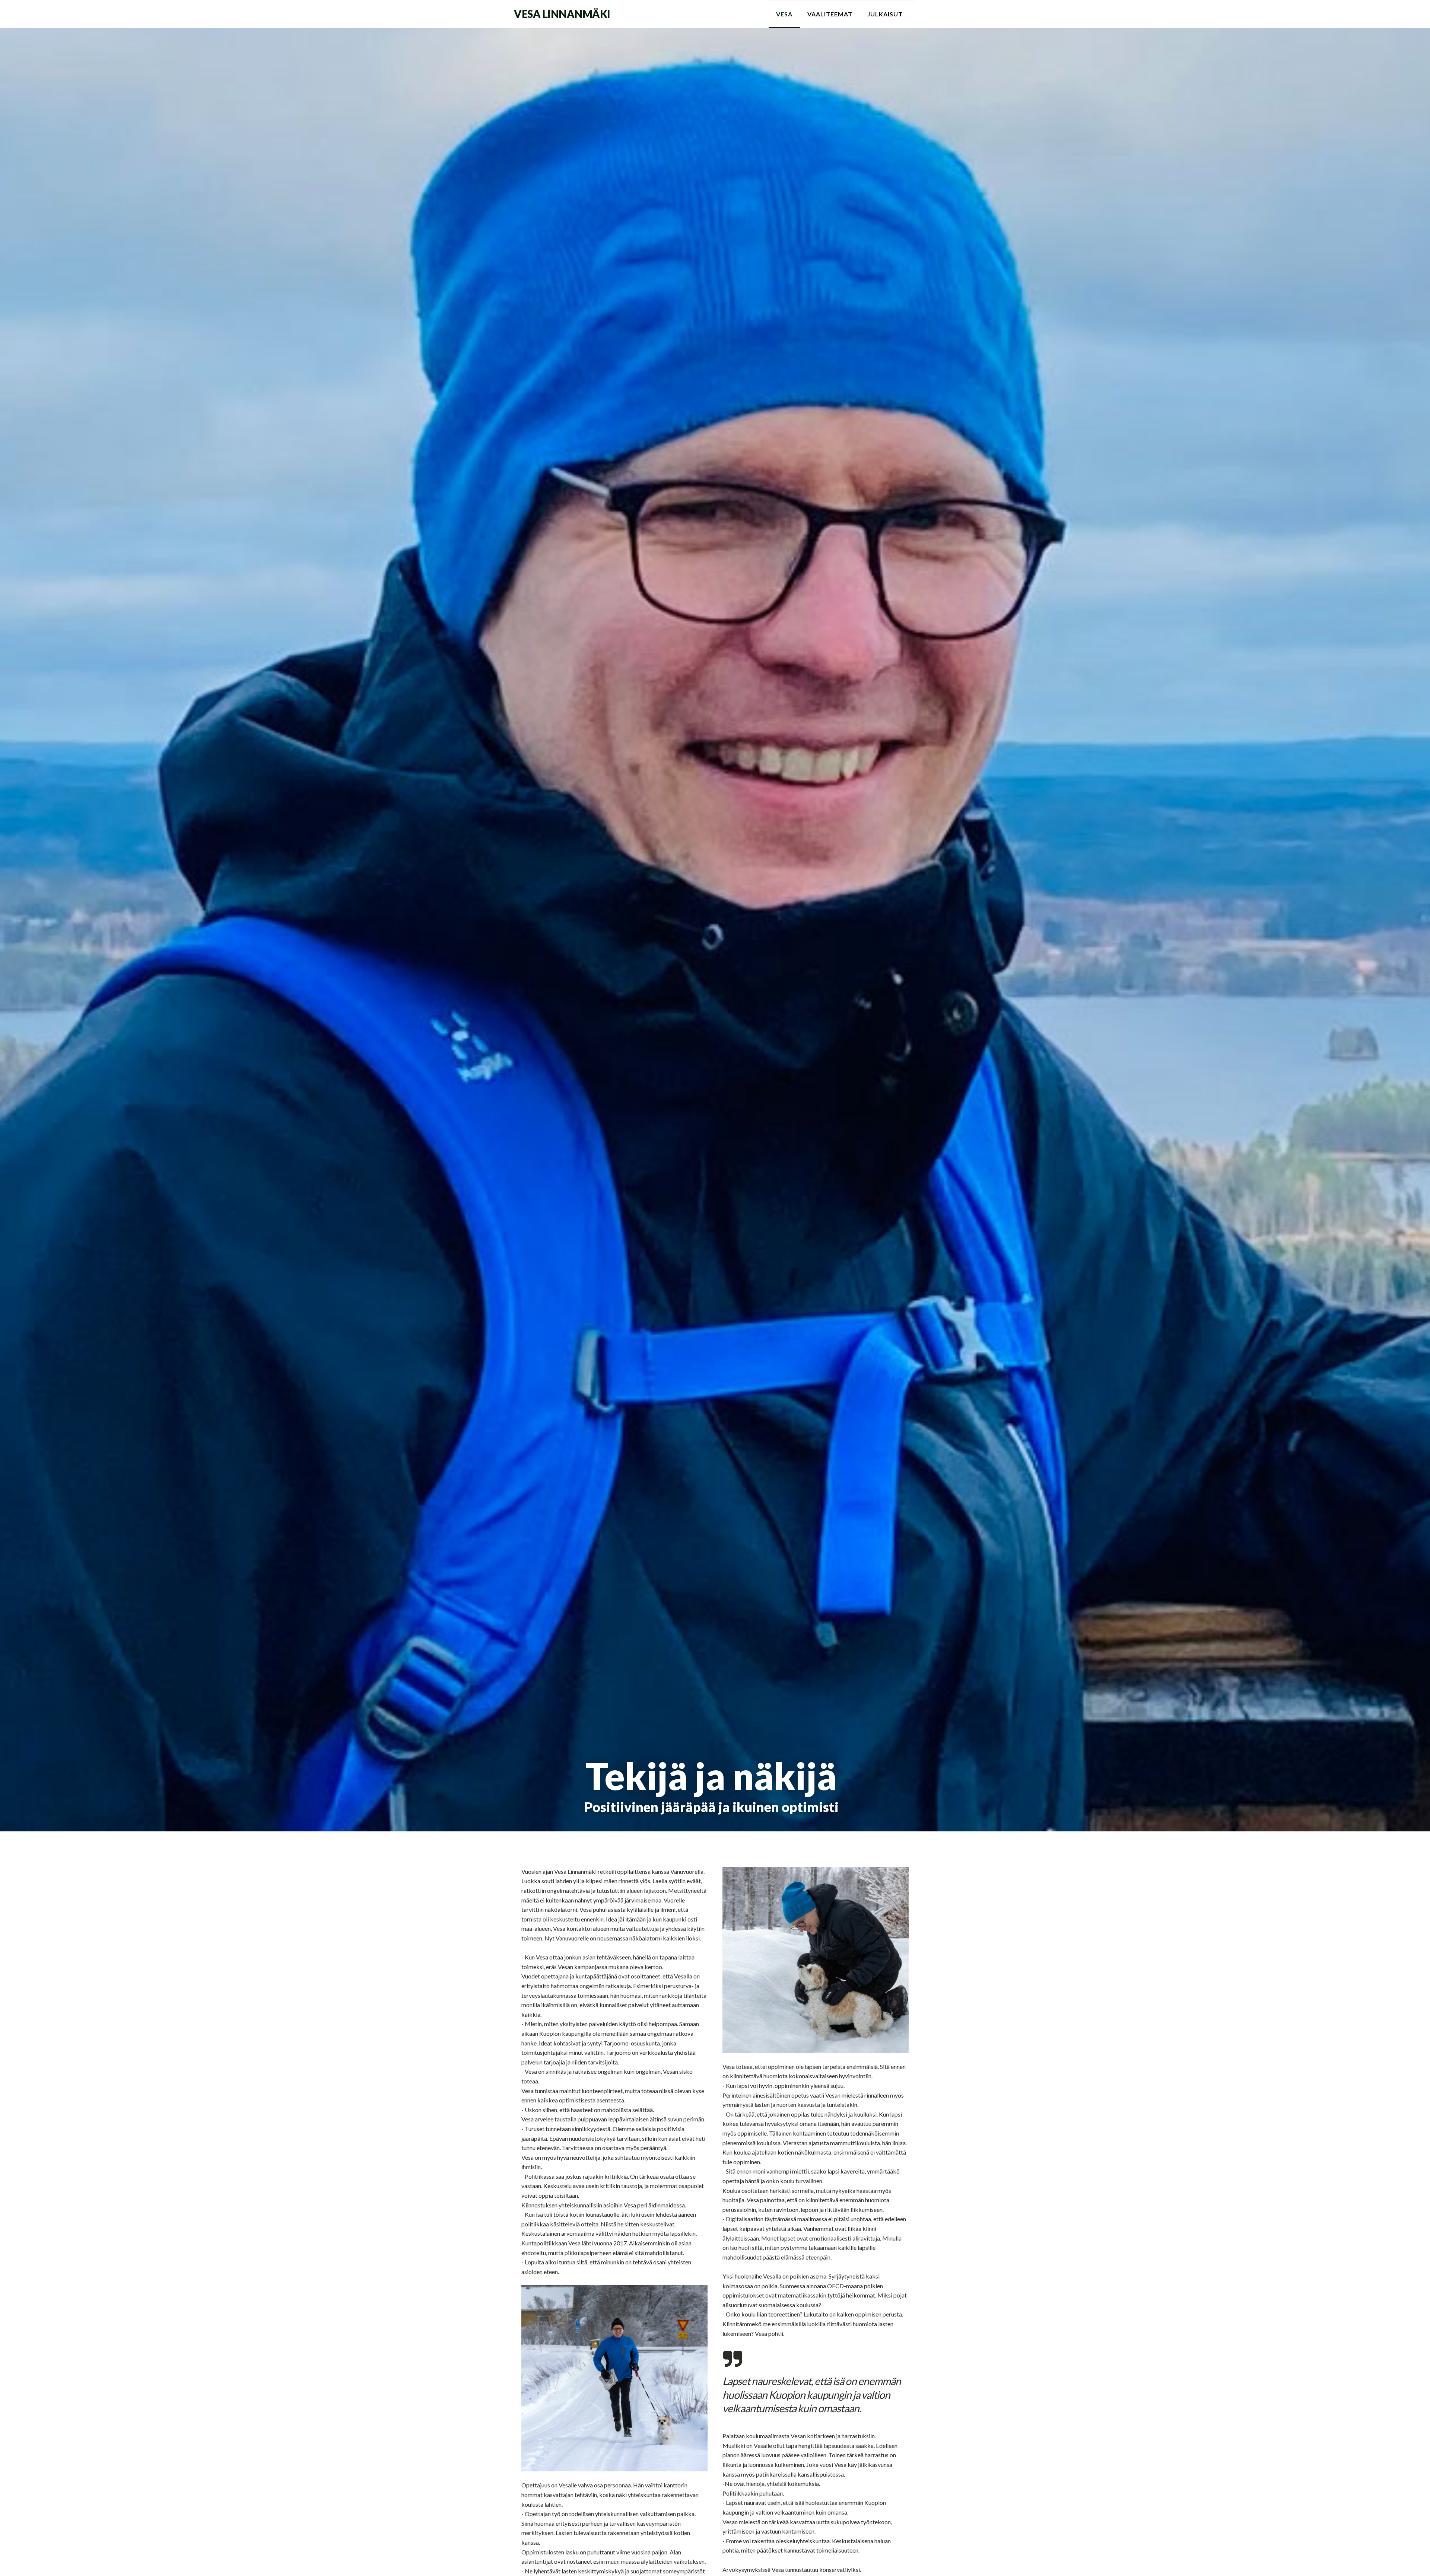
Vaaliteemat (830, 14)
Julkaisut (885, 14)
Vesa (784, 14)
